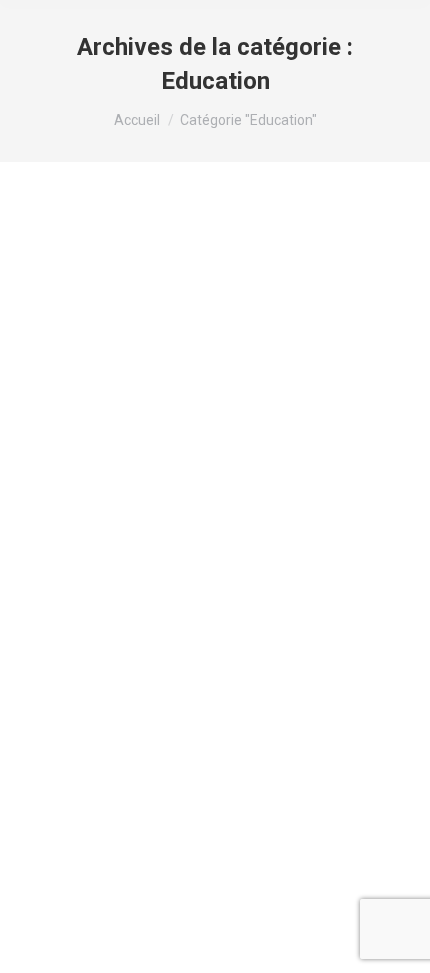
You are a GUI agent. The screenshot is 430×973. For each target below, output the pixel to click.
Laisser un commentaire (114, 348)
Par (147, 330)
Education (74, 330)
